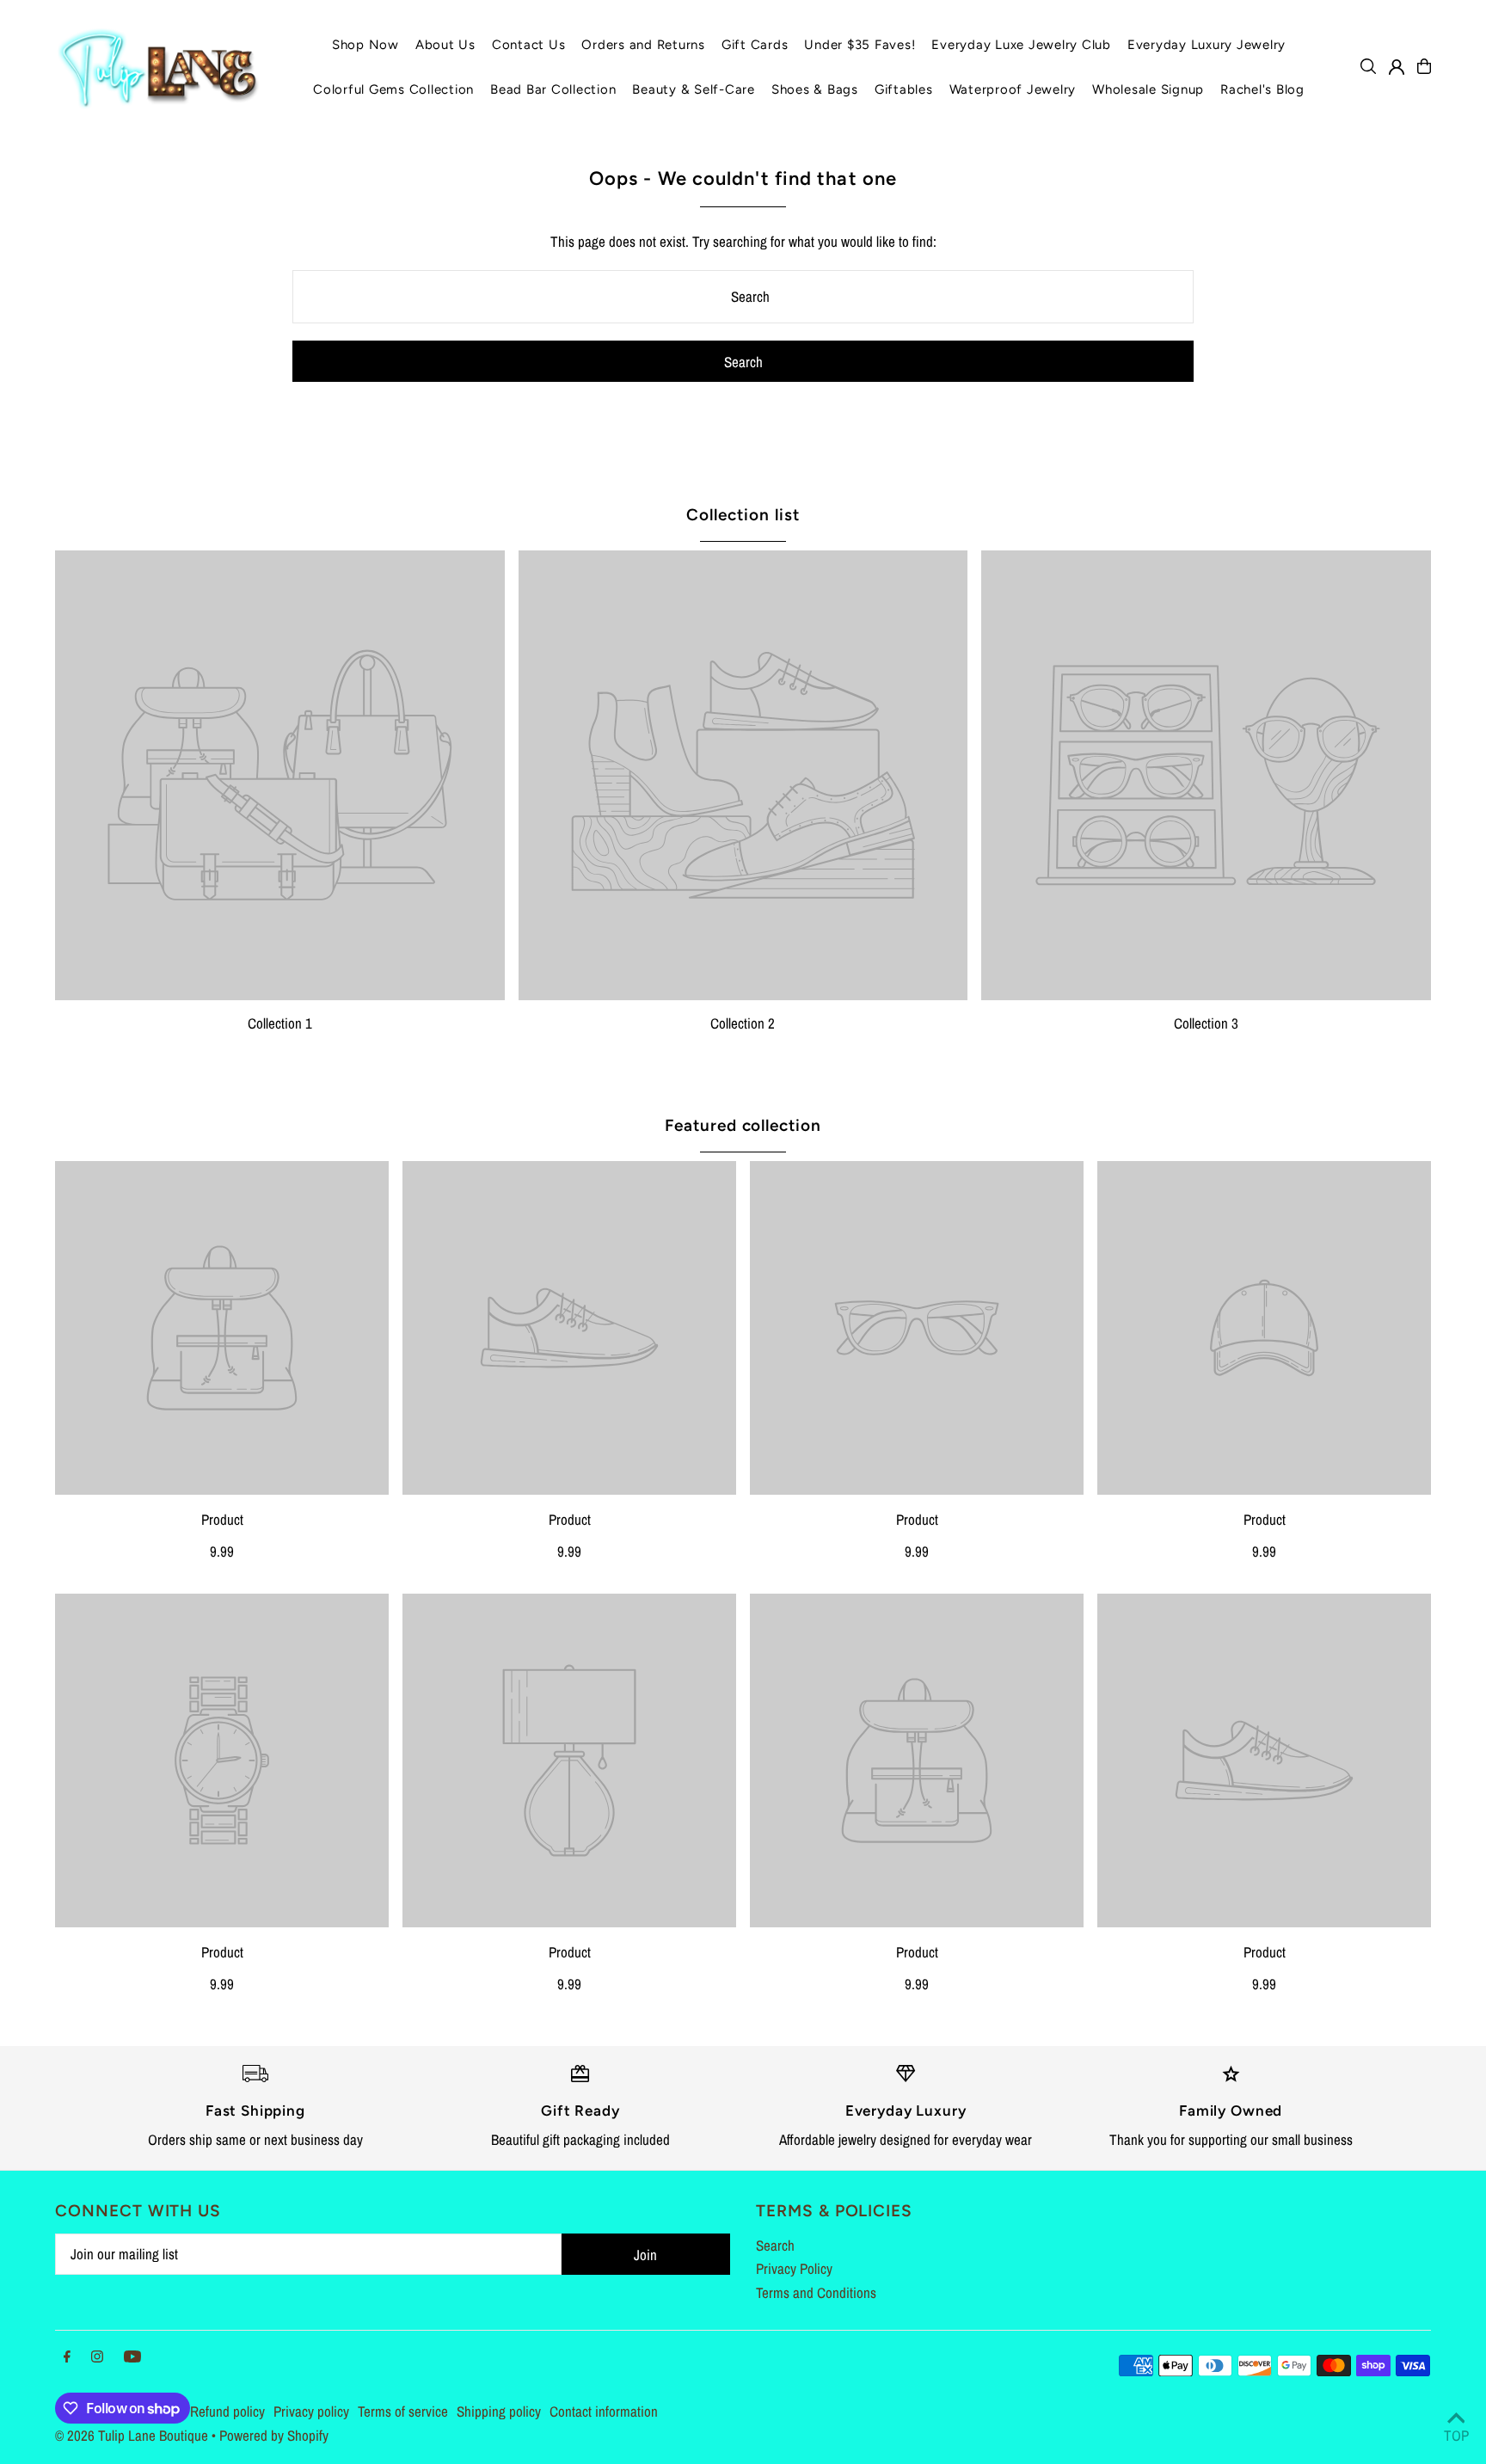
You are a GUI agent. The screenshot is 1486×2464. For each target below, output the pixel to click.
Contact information (604, 2411)
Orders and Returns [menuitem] (643, 45)
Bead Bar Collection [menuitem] (553, 89)
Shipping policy (499, 2411)
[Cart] (1424, 66)
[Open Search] (1368, 66)
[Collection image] (280, 775)
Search (775, 2245)
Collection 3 (1206, 1023)
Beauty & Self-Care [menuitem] (694, 89)
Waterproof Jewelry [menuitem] (1013, 89)
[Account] (1397, 67)
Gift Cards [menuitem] (755, 45)
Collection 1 (280, 1023)
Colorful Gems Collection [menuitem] (393, 89)
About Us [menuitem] (445, 45)
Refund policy (227, 2411)
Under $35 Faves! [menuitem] (860, 45)
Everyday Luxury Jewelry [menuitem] (1207, 45)
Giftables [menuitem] (904, 89)
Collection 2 (743, 1023)
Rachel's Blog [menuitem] (1262, 89)
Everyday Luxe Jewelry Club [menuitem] (1021, 45)
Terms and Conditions (816, 2292)
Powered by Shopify (274, 2435)
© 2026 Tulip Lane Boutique (132, 2435)
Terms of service (403, 2411)
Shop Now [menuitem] (365, 45)
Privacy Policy (794, 2268)
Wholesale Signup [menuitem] (1148, 89)
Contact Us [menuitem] (529, 45)
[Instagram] (97, 2357)
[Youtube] (132, 2357)
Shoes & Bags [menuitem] (815, 89)
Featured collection (743, 1125)
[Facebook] (67, 2357)
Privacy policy (311, 2411)
